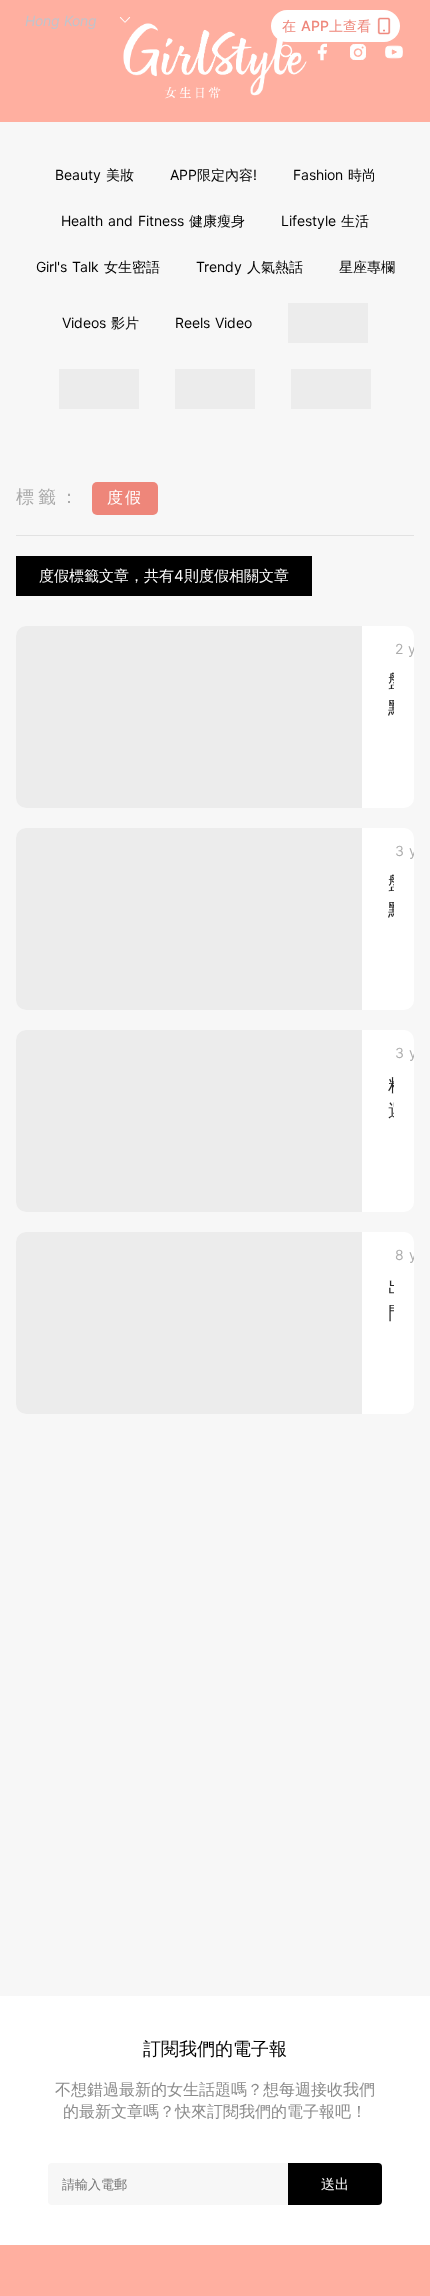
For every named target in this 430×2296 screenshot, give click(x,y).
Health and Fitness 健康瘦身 (153, 220)
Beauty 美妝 (94, 174)
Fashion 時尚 (334, 174)
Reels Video (213, 322)
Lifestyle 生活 (325, 220)
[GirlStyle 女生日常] (215, 61)
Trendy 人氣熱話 (249, 266)
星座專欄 (367, 266)
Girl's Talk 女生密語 (98, 266)
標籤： (49, 496)
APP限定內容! (213, 174)
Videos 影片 (100, 322)
